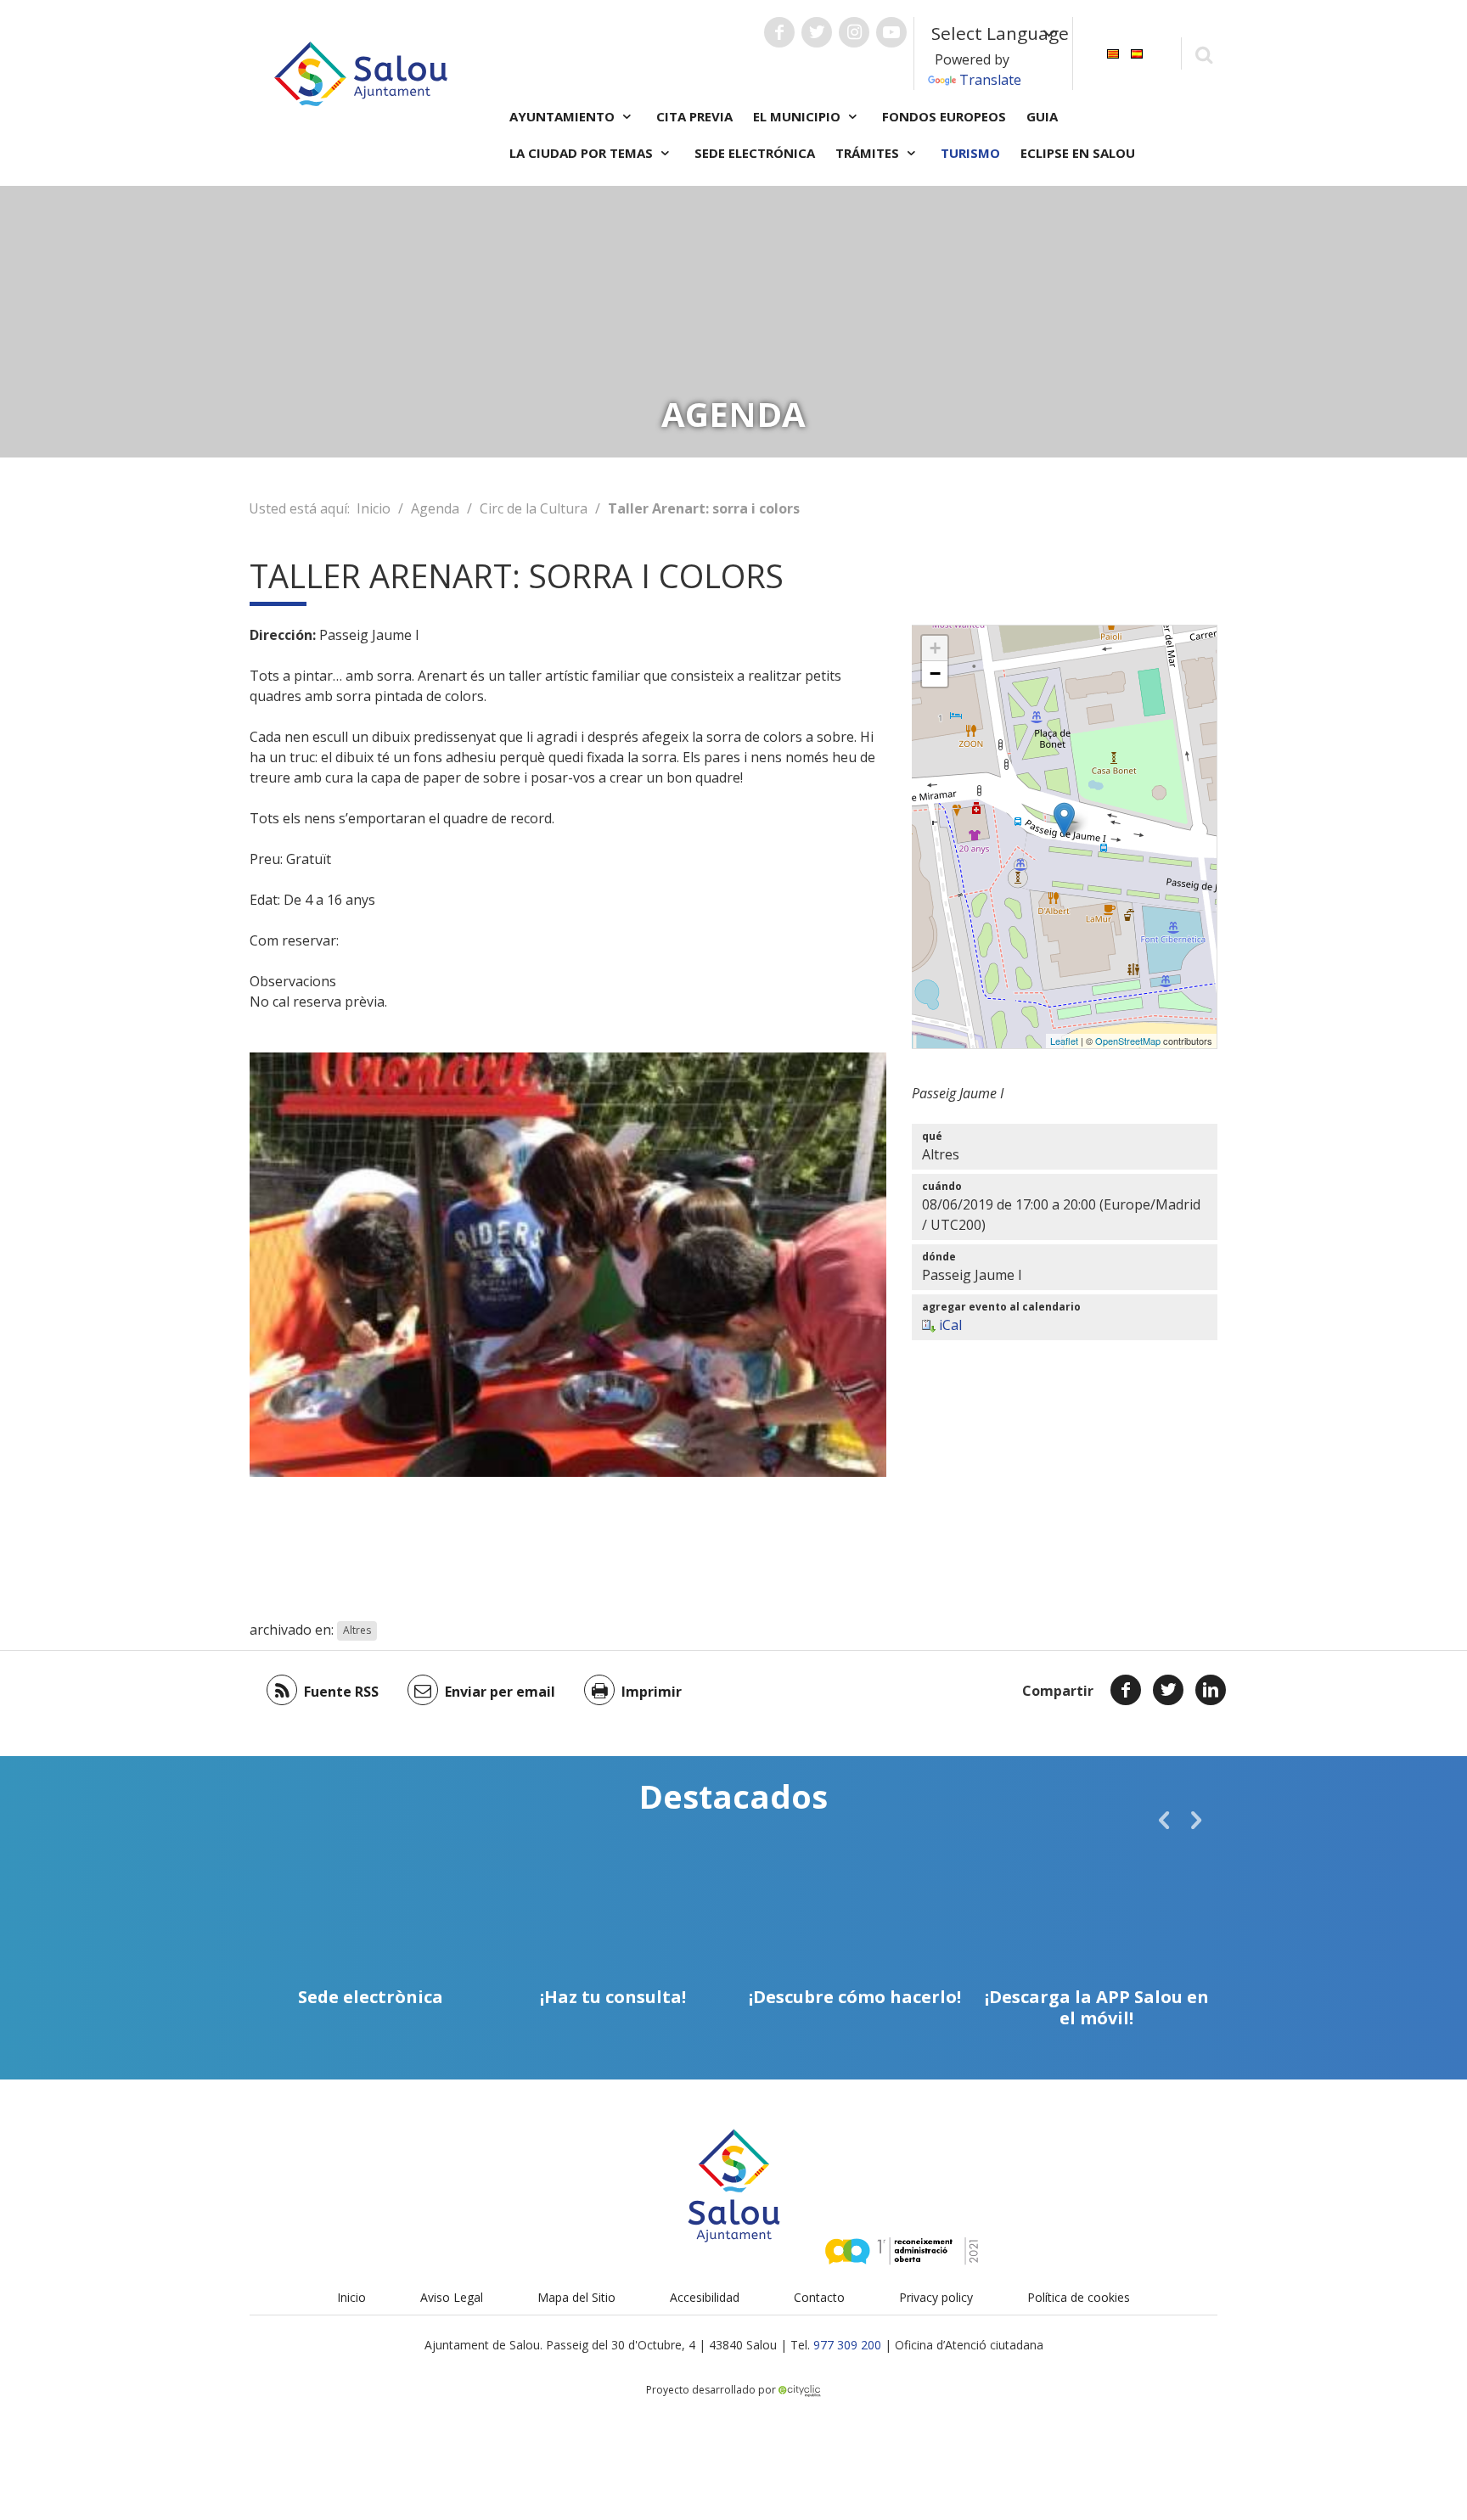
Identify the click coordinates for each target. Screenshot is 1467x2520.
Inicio (374, 508)
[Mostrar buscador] (1203, 54)
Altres (357, 1631)
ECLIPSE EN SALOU (1078, 153)
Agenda (435, 508)
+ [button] (935, 648)
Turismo (970, 153)
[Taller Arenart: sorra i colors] (1064, 819)
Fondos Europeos (944, 116)
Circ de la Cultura (534, 508)
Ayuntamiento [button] (564, 116)
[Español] (1137, 52)
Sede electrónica (755, 153)
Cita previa (694, 116)
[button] (1164, 1820)
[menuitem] (1113, 52)
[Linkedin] (1211, 1690)
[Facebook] (1126, 1690)
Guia (1042, 116)
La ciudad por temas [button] (583, 153)
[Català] (1113, 52)
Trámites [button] (869, 153)
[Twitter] (1168, 1690)
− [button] (935, 673)
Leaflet (1064, 1041)
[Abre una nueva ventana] (779, 32)
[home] (361, 72)
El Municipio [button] (798, 116)
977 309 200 (847, 2345)
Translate (990, 80)
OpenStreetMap (1128, 1041)
